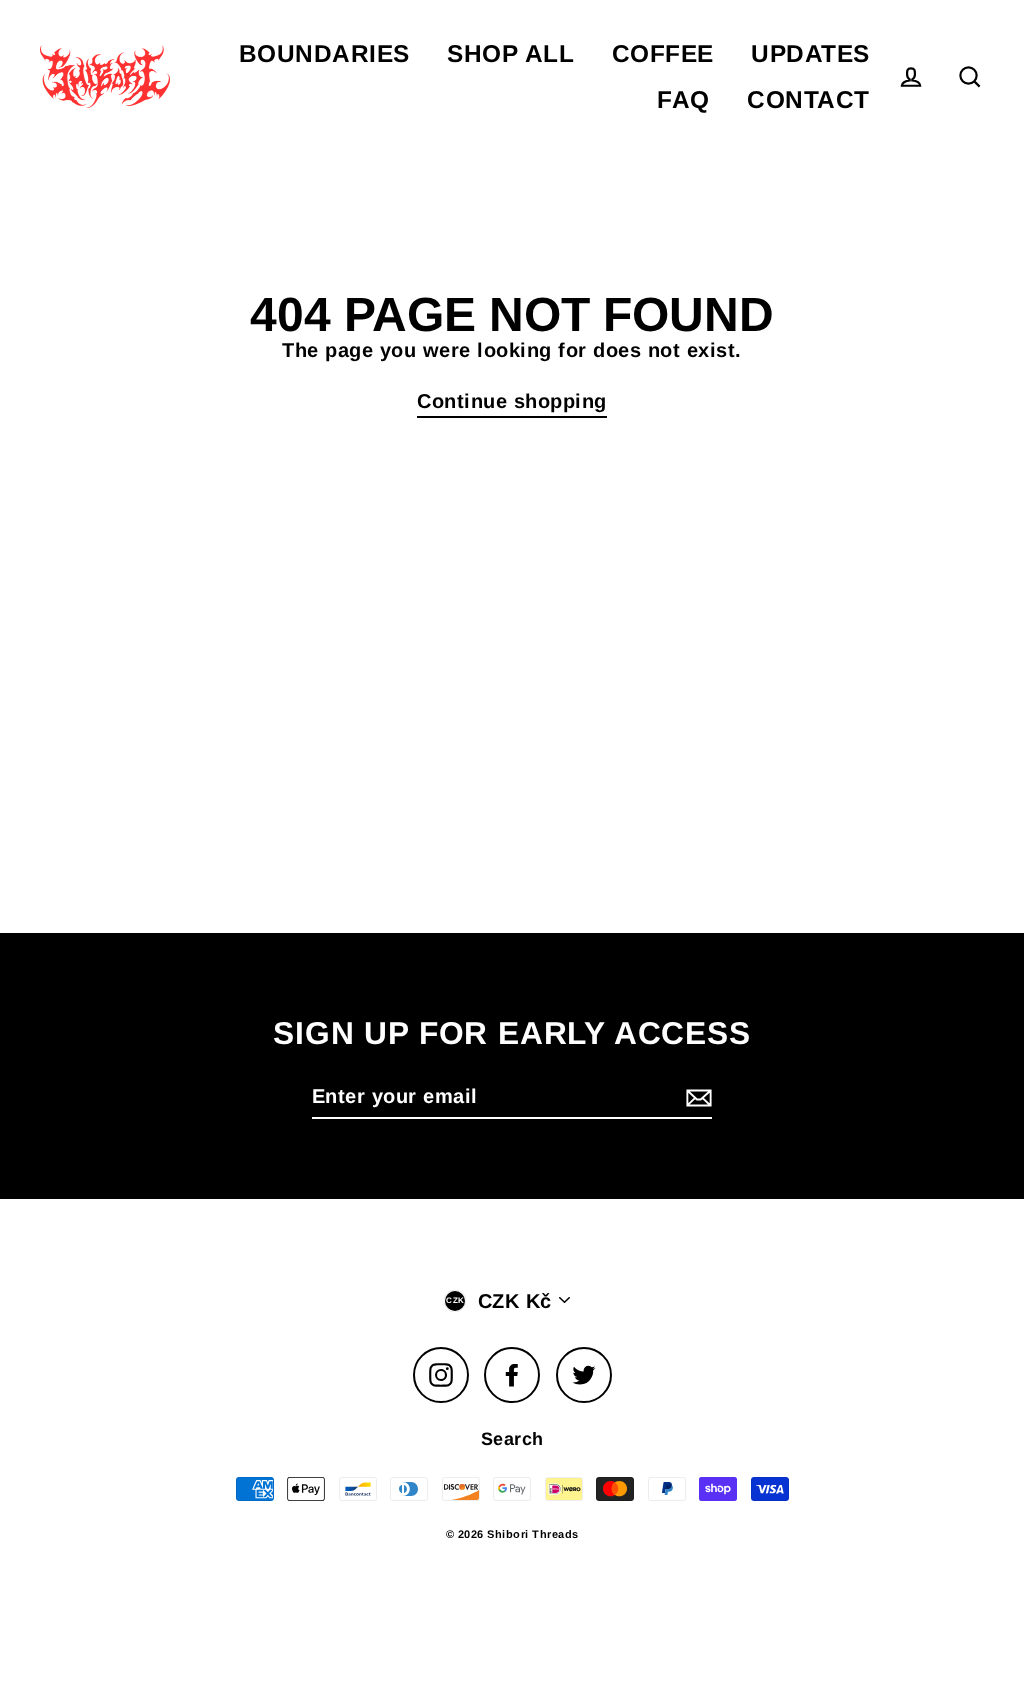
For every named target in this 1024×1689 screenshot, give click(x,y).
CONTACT (808, 99)
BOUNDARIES (324, 53)
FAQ (683, 99)
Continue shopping (512, 401)
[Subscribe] (696, 1097)
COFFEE (663, 53)
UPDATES (810, 53)
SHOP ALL (510, 53)
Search (512, 1439)
